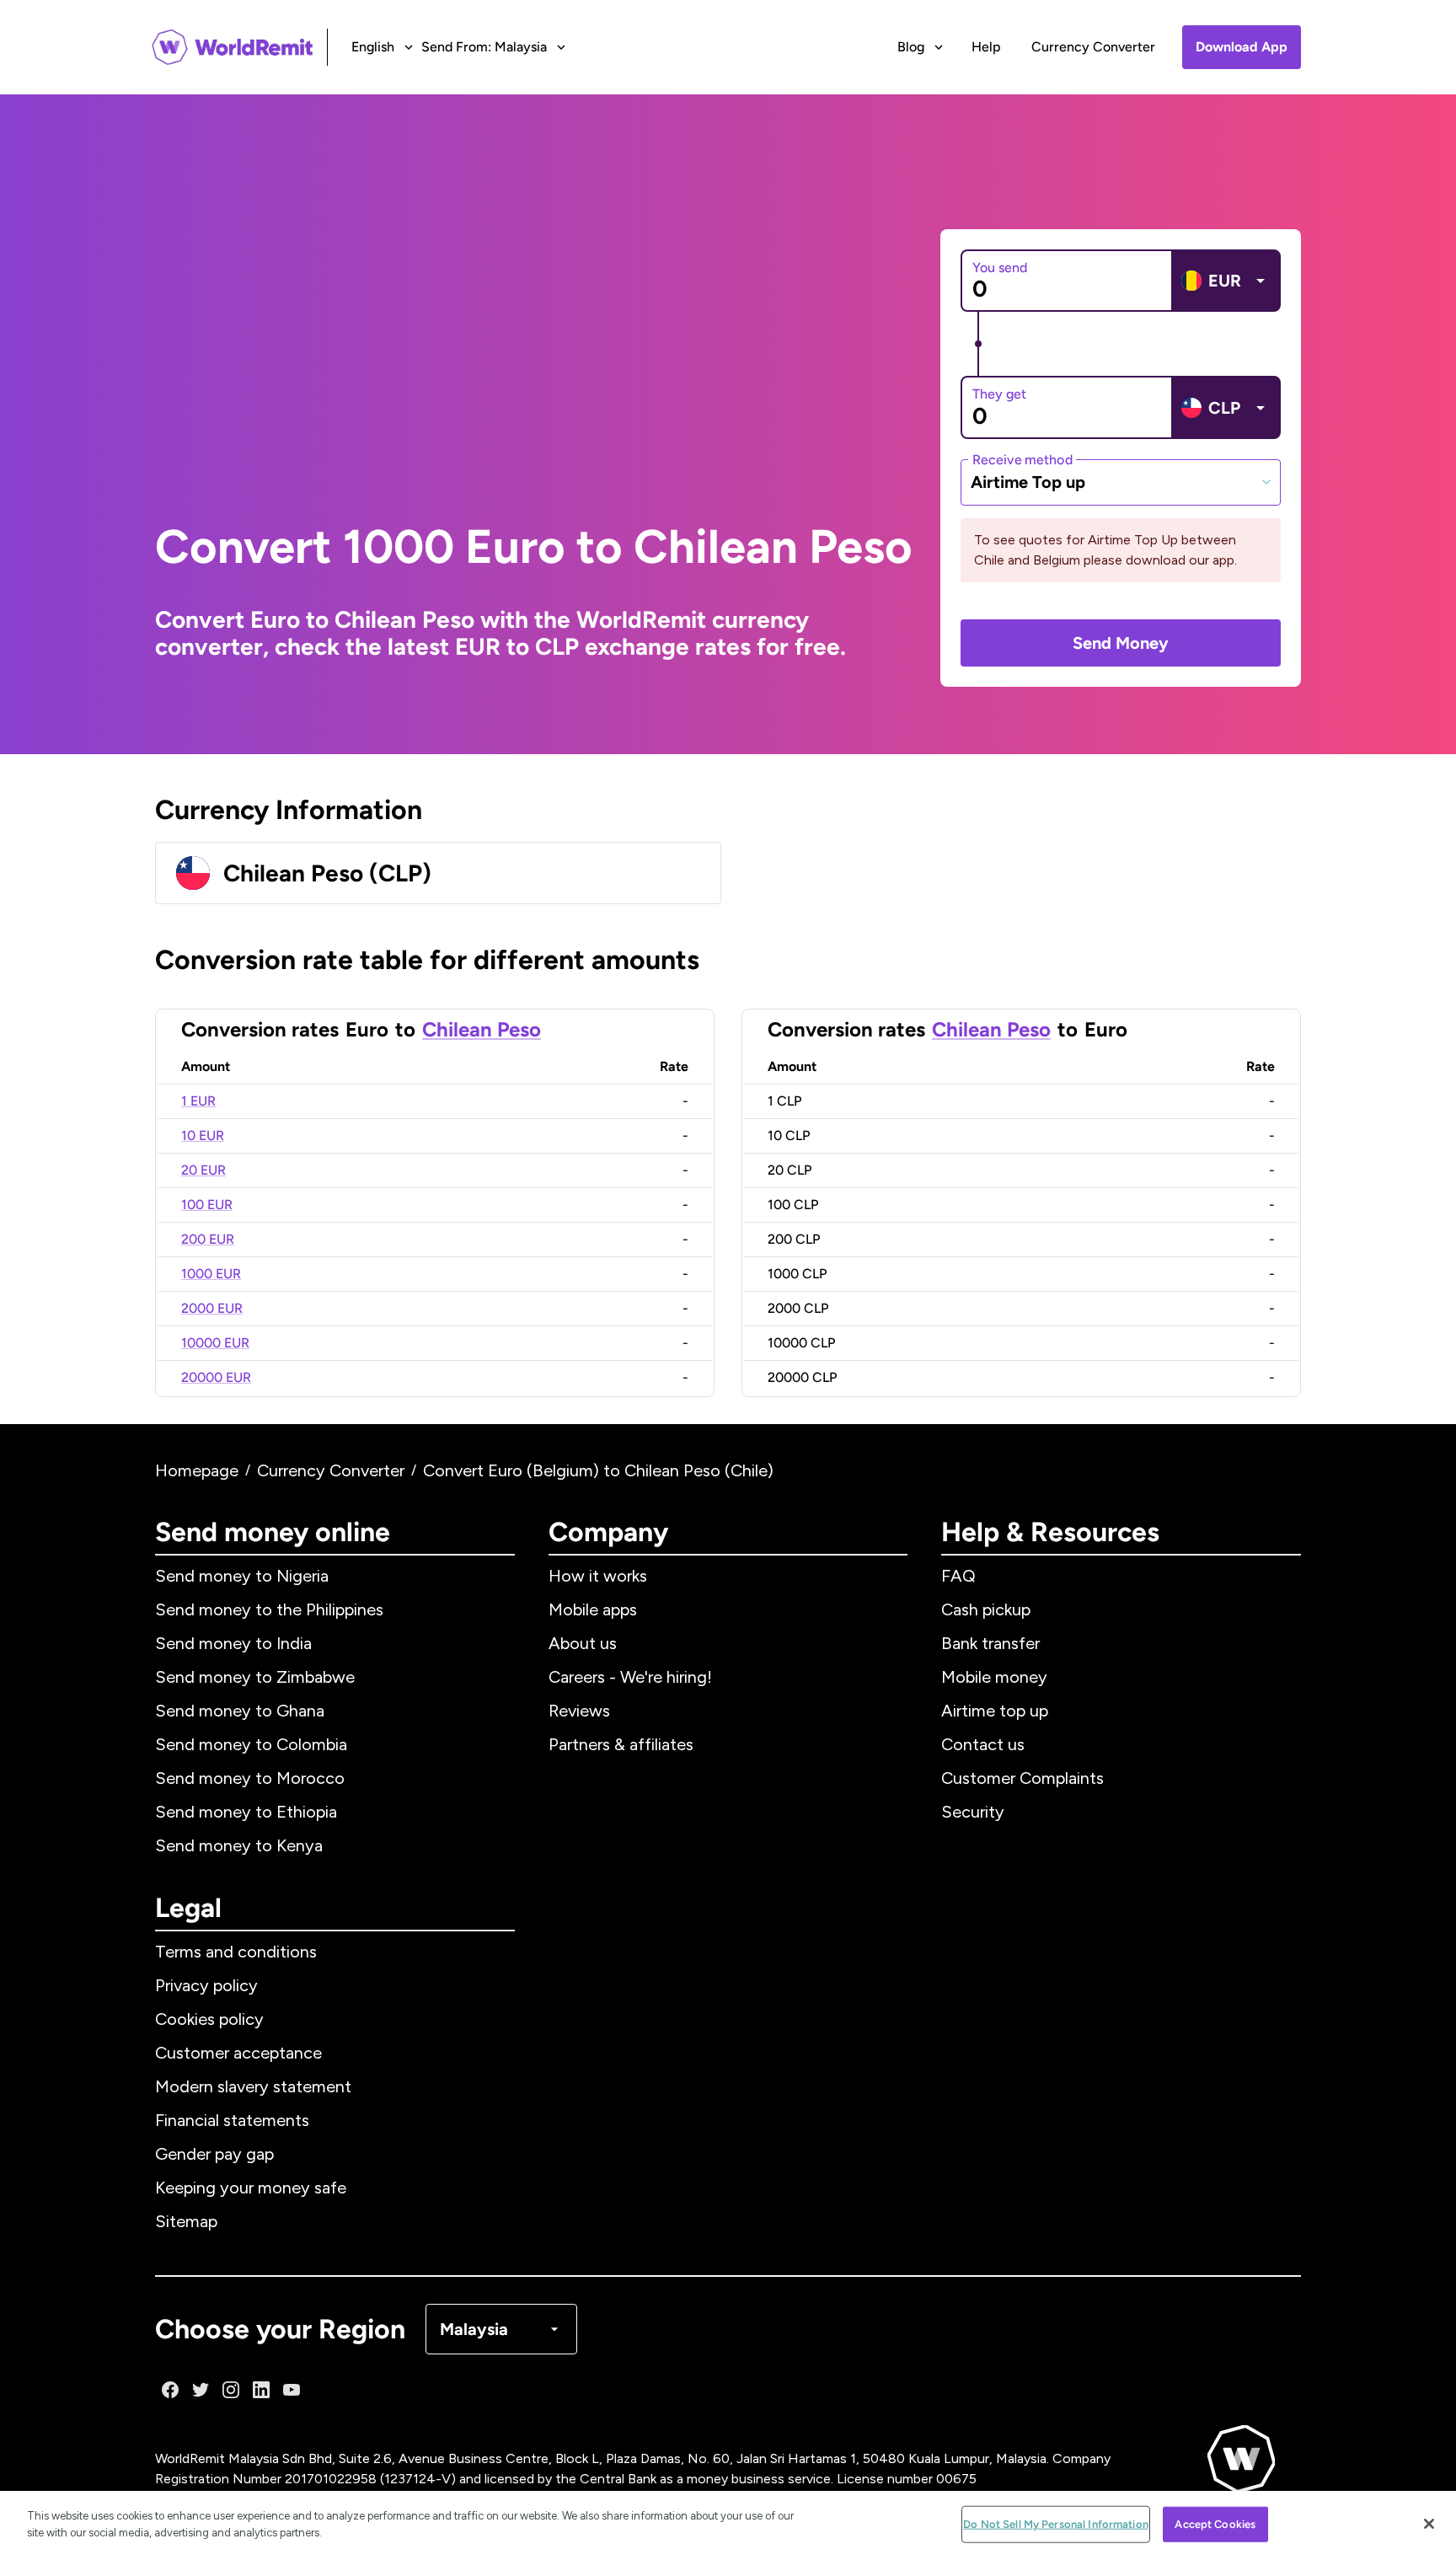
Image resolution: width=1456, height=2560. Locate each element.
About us (583, 1643)
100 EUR (207, 1205)
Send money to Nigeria (242, 1576)
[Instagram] (231, 2390)
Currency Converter (1093, 47)
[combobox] (1121, 482)
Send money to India (233, 1643)
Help (986, 47)
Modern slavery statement (253, 2086)
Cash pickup (986, 1609)
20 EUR (203, 1170)
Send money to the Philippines (269, 1609)
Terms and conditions (236, 1952)
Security (973, 1812)
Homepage (197, 1470)
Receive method (1022, 459)
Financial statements (232, 2120)
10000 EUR (215, 1343)
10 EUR (203, 1135)
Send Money (1121, 643)
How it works (598, 1576)
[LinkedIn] (261, 2390)
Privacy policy (206, 1985)
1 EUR (198, 1101)
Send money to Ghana (240, 1711)
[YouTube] (292, 2390)
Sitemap (186, 2221)
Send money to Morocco (250, 1778)
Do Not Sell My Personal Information (1056, 2524)
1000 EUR (211, 1274)
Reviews (579, 1711)
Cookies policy (209, 2019)
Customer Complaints (1022, 1778)
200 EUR (208, 1239)
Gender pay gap (214, 2154)
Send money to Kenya (239, 1845)
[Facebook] (170, 2390)
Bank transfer (990, 1643)
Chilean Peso (482, 1029)
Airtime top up (995, 1711)
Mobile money (994, 1677)
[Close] (1429, 2524)
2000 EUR (212, 1308)
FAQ (958, 1576)
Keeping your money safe (251, 2188)
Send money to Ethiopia (246, 1812)
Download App (1242, 47)
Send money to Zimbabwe (255, 1677)
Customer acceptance (238, 2053)
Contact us (983, 1744)
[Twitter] (201, 2390)
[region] (728, 2525)
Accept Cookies (1215, 2524)
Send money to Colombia (251, 1744)
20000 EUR (216, 1377)
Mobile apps (593, 1609)
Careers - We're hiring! (630, 1677)
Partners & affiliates (621, 1744)
